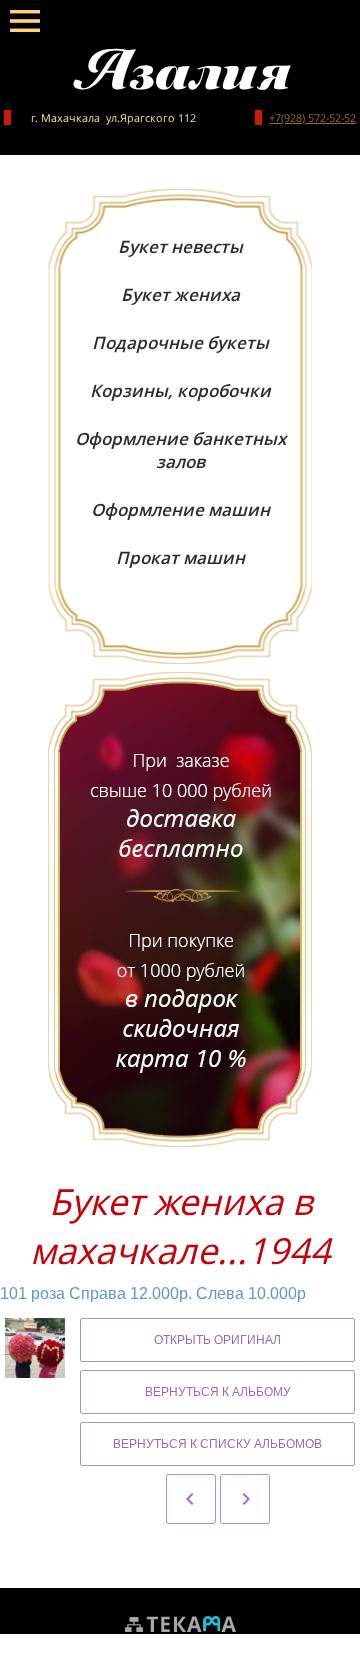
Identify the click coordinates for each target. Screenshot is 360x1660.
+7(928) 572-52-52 (312, 117)
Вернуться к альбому (218, 1392)
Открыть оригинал (217, 1340)
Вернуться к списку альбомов (217, 1444)
